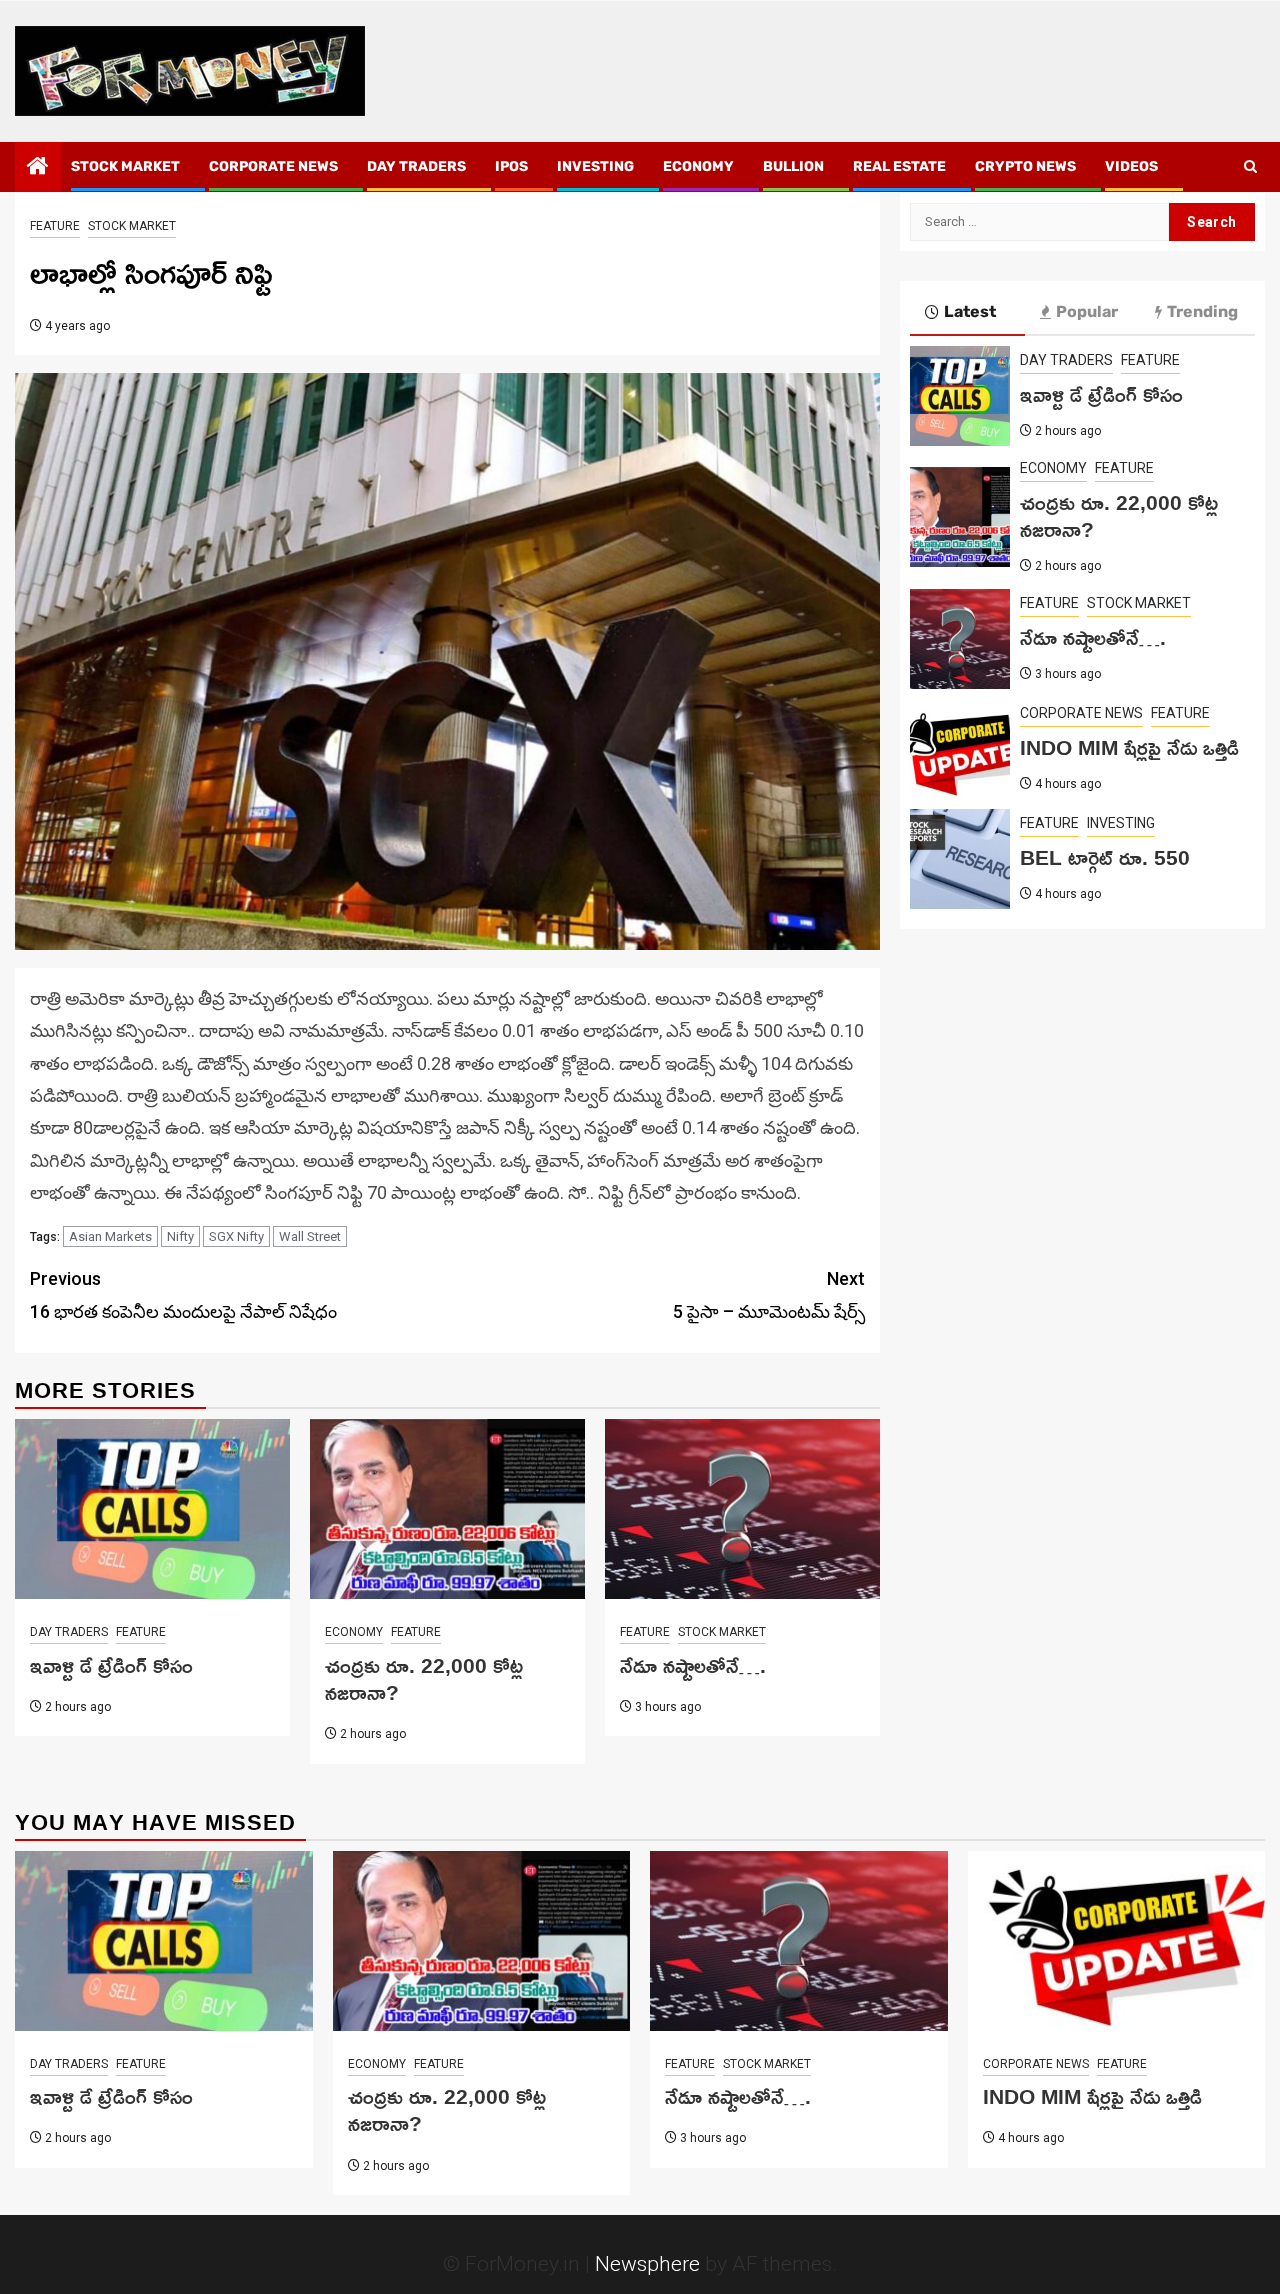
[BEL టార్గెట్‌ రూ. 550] (960, 859)
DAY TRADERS (416, 166)
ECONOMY (698, 166)
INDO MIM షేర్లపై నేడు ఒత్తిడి (1129, 747)
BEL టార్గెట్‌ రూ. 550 (1105, 857)
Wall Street (310, 1236)
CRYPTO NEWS (1025, 166)
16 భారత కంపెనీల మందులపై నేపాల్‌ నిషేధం (183, 1294)
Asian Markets (110, 1236)
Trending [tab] (1202, 311)
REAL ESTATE (899, 166)
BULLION (793, 166)
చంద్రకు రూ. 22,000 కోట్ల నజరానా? (424, 1678)
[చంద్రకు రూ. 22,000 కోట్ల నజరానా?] (447, 1509)
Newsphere (647, 2264)
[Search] (1250, 167)
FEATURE (55, 226)
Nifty (180, 1236)
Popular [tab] (1087, 311)
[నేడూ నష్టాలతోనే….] (742, 1509)
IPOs (511, 166)
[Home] (38, 168)
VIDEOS (1131, 166)
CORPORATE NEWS (273, 166)
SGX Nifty (236, 1236)
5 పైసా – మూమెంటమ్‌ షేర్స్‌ (769, 1294)
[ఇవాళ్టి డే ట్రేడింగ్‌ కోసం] (152, 1509)
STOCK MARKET (125, 166)
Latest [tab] (970, 311)
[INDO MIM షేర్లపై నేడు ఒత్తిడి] (960, 749)
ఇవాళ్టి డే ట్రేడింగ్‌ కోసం (111, 1665)
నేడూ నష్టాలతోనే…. (693, 1665)
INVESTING (595, 166)
